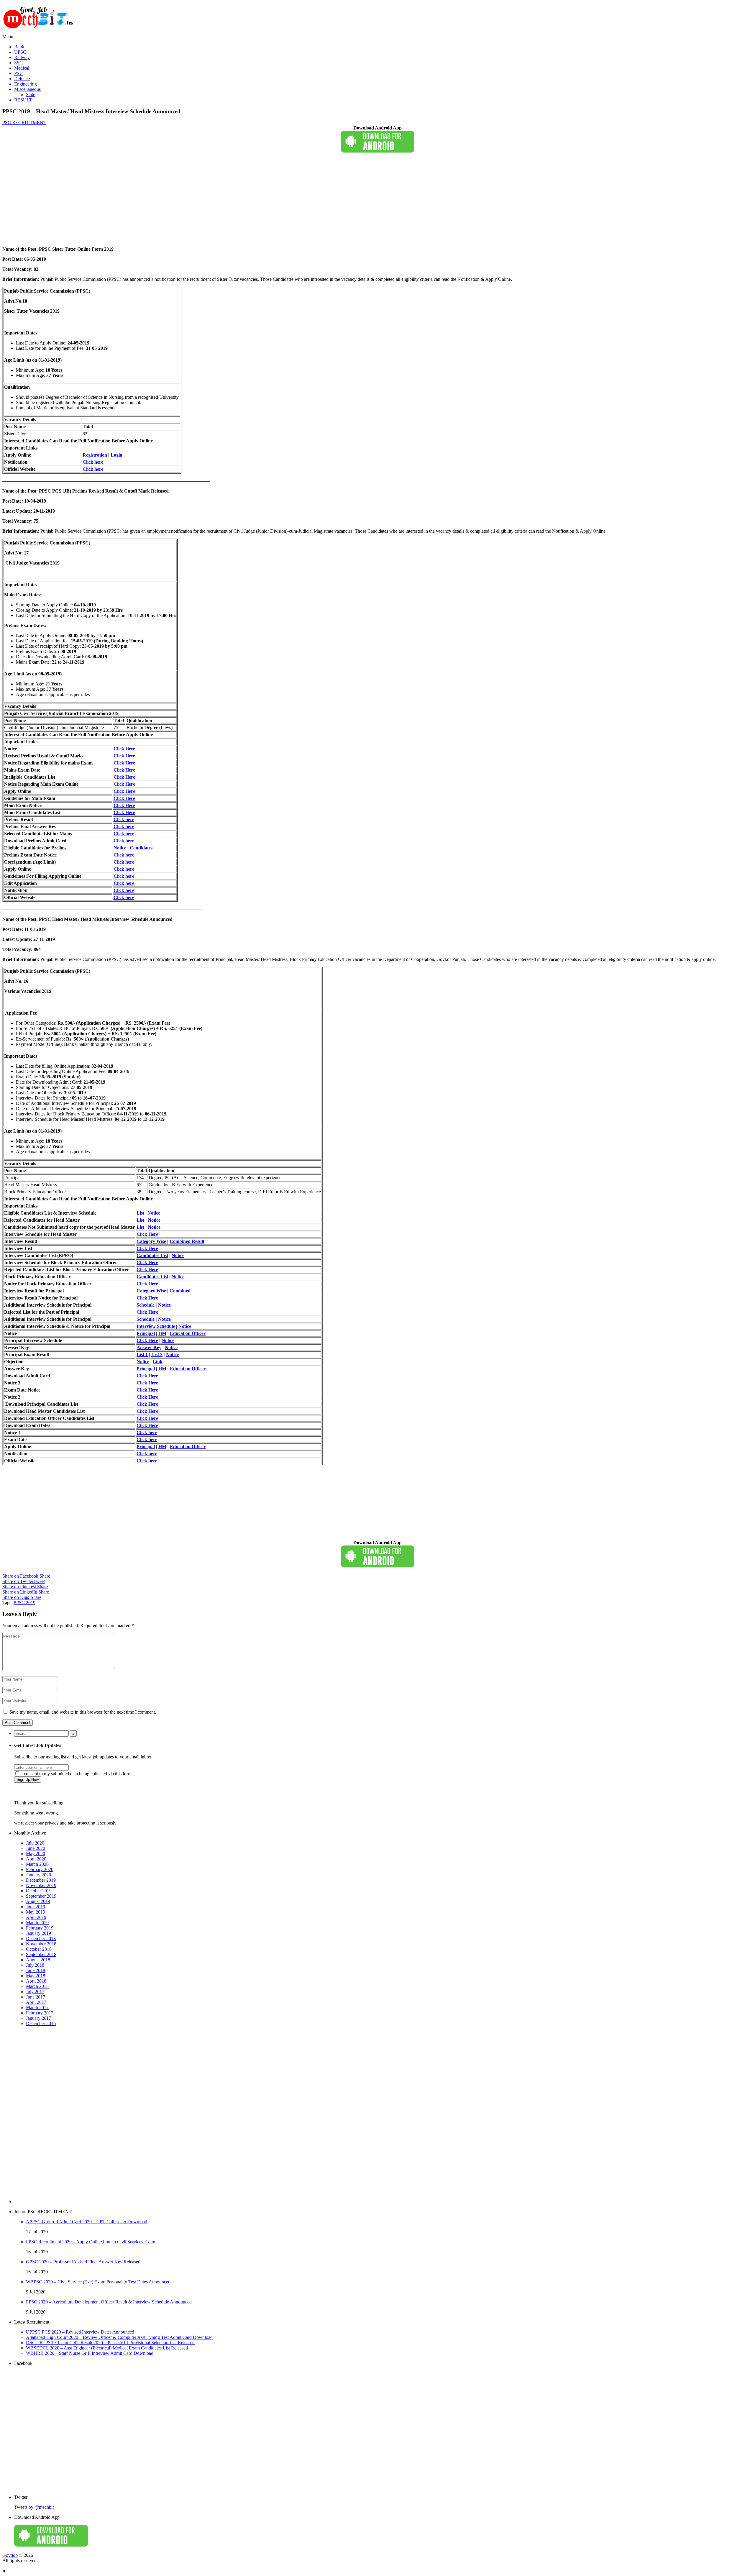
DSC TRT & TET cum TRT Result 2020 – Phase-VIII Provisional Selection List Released (110, 2343)
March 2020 (37, 1864)
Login (116, 455)
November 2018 (41, 1944)
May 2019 (36, 1912)
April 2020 (36, 1859)
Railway (22, 57)
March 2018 (37, 1986)
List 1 (142, 1355)
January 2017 (38, 2018)
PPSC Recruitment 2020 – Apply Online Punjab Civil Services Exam (91, 2242)
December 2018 (41, 1938)
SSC (18, 63)
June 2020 (36, 1848)
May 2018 (36, 1976)
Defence (22, 79)
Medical (22, 68)
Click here (93, 462)
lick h (123, 897)
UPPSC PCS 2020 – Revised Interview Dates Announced (80, 2332)
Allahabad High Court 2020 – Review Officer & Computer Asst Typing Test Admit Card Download (119, 2337)
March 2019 (37, 1923)
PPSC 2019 (24, 1603)
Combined (180, 1291)
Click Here (124, 749)
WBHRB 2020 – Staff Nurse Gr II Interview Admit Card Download (90, 2353)
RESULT (23, 100)
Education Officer (188, 1333)
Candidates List (152, 1255)
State (31, 95)
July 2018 (35, 1965)
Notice (120, 848)
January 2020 (38, 1875)
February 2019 (40, 1928)
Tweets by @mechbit (34, 2507)
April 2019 (36, 1917)
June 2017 (36, 1997)
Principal (146, 1333)
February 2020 (40, 1869)
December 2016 (41, 2023)
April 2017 (36, 2002)
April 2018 (36, 1981)
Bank (19, 47)
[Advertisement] (179, 201)
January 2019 (38, 1933)
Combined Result (187, 1241)
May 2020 (36, 1854)
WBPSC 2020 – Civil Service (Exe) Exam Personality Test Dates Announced (98, 2282)
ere (131, 897)
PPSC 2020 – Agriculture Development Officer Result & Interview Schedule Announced (109, 2302)
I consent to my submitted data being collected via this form (76, 1774)
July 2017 (35, 1992)
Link (158, 1362)
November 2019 (41, 1885)
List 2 (157, 1355)
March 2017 (37, 2008)
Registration (95, 455)
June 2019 (36, 1907)
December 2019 (41, 1880)
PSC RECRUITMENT (24, 123)
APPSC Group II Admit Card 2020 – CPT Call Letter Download (87, 2222)
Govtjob (10, 2555)
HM (162, 1333)
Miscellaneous (27, 89)
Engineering (26, 84)
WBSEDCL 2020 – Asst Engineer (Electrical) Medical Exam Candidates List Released (107, 2348)
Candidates (141, 848)
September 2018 (41, 1954)
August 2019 (38, 1901)
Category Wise (151, 1241)
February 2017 (40, 2013)
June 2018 (36, 1970)
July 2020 (35, 1843)
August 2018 (38, 1960)
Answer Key (149, 1347)
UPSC (20, 52)
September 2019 (41, 1896)
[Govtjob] (39, 31)
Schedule (146, 1305)
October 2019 (39, 1891)
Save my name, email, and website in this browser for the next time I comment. (83, 1712)
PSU (19, 73)
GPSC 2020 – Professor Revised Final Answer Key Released (83, 2262)
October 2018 (39, 1949)
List (140, 1213)
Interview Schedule (156, 1326)
